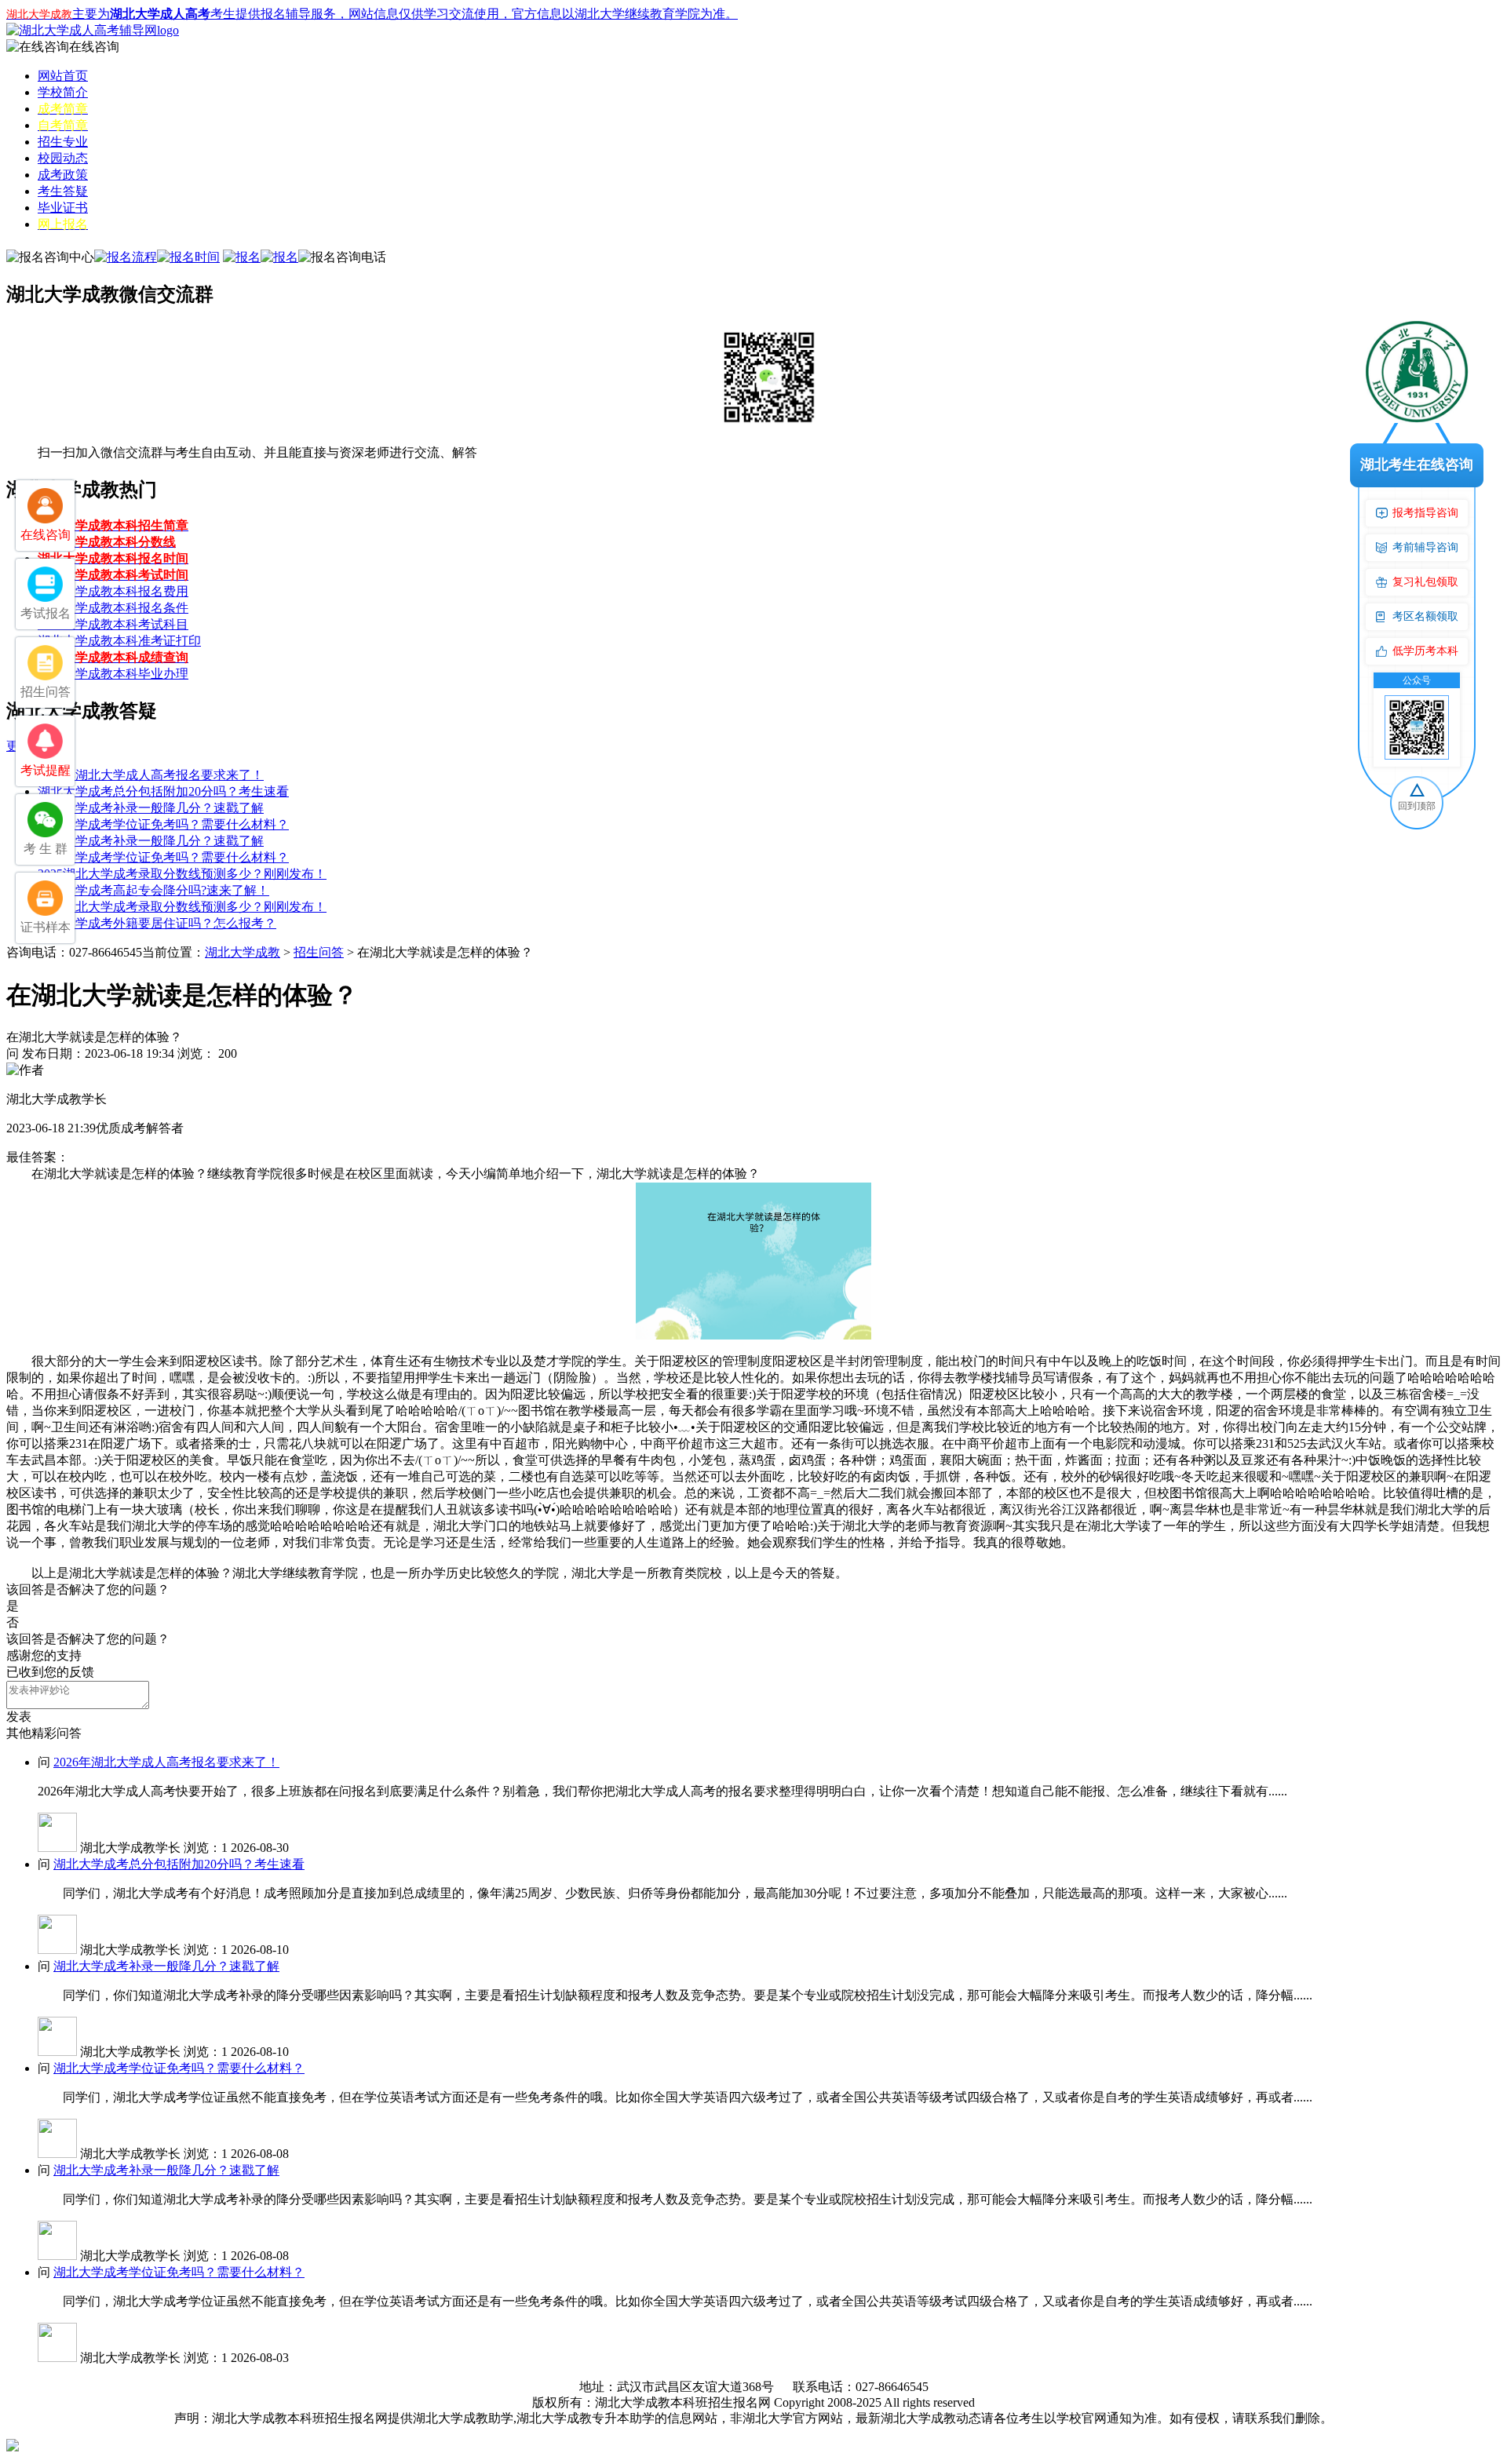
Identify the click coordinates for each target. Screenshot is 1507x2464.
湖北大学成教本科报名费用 (113, 591)
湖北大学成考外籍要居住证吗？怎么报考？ (157, 923)
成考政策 (63, 175)
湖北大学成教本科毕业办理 (113, 674)
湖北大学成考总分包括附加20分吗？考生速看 (163, 791)
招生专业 (63, 142)
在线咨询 (94, 47)
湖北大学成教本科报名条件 (113, 608)
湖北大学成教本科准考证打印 (119, 641)
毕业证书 (63, 208)
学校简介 (63, 92)
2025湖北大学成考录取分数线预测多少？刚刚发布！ (182, 874)
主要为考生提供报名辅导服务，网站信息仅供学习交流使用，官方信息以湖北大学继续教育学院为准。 (372, 14)
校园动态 (63, 158)
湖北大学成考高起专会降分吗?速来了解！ (153, 890)
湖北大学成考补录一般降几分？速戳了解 (151, 808)
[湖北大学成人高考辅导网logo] (93, 30)
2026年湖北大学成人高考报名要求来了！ (151, 775)
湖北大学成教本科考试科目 (113, 624)
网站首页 (63, 76)
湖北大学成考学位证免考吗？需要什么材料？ (163, 824)
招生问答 (319, 952)
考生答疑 (63, 191)
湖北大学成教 (243, 952)
